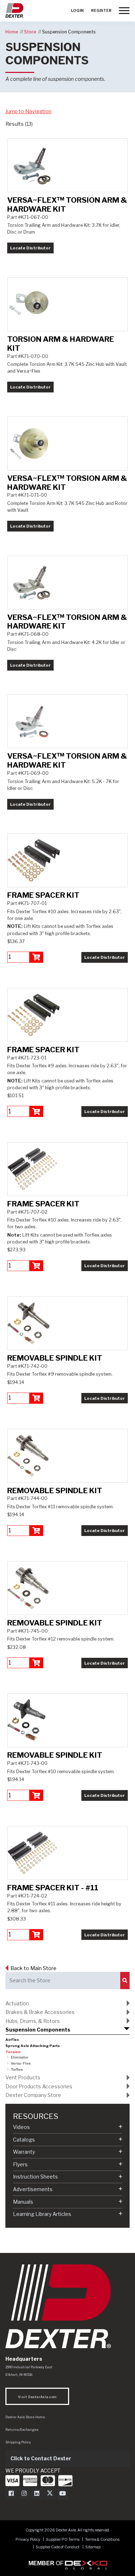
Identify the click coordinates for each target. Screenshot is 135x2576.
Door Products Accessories (39, 2086)
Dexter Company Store (33, 2095)
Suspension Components (69, 32)
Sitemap (93, 2547)
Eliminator (19, 2057)
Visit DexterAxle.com (37, 2397)
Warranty (24, 2152)
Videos (21, 2127)
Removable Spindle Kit (55, 1358)
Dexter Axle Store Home (25, 2417)
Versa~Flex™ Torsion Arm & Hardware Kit (67, 204)
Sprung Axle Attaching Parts (33, 2046)
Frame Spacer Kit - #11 (53, 1888)
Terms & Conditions (102, 2540)
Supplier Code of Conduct (58, 2547)
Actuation (17, 2003)
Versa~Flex (21, 2063)
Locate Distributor (30, 248)
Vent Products (23, 2077)
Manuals (23, 2202)
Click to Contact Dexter (41, 2458)
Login (77, 11)
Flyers (20, 2164)
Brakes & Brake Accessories (40, 2012)
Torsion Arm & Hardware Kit (61, 344)
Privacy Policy (28, 2540)
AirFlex (12, 2040)
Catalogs (24, 2140)
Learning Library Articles (42, 2214)
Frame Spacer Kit (43, 895)
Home (12, 32)
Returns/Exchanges (22, 2430)
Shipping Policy (18, 2442)
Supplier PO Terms (63, 2540)
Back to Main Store (33, 1968)
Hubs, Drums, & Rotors (33, 2021)
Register (101, 11)
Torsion (13, 2052)
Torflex (17, 2069)
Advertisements (33, 2189)
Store (30, 32)
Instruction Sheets (35, 2177)
